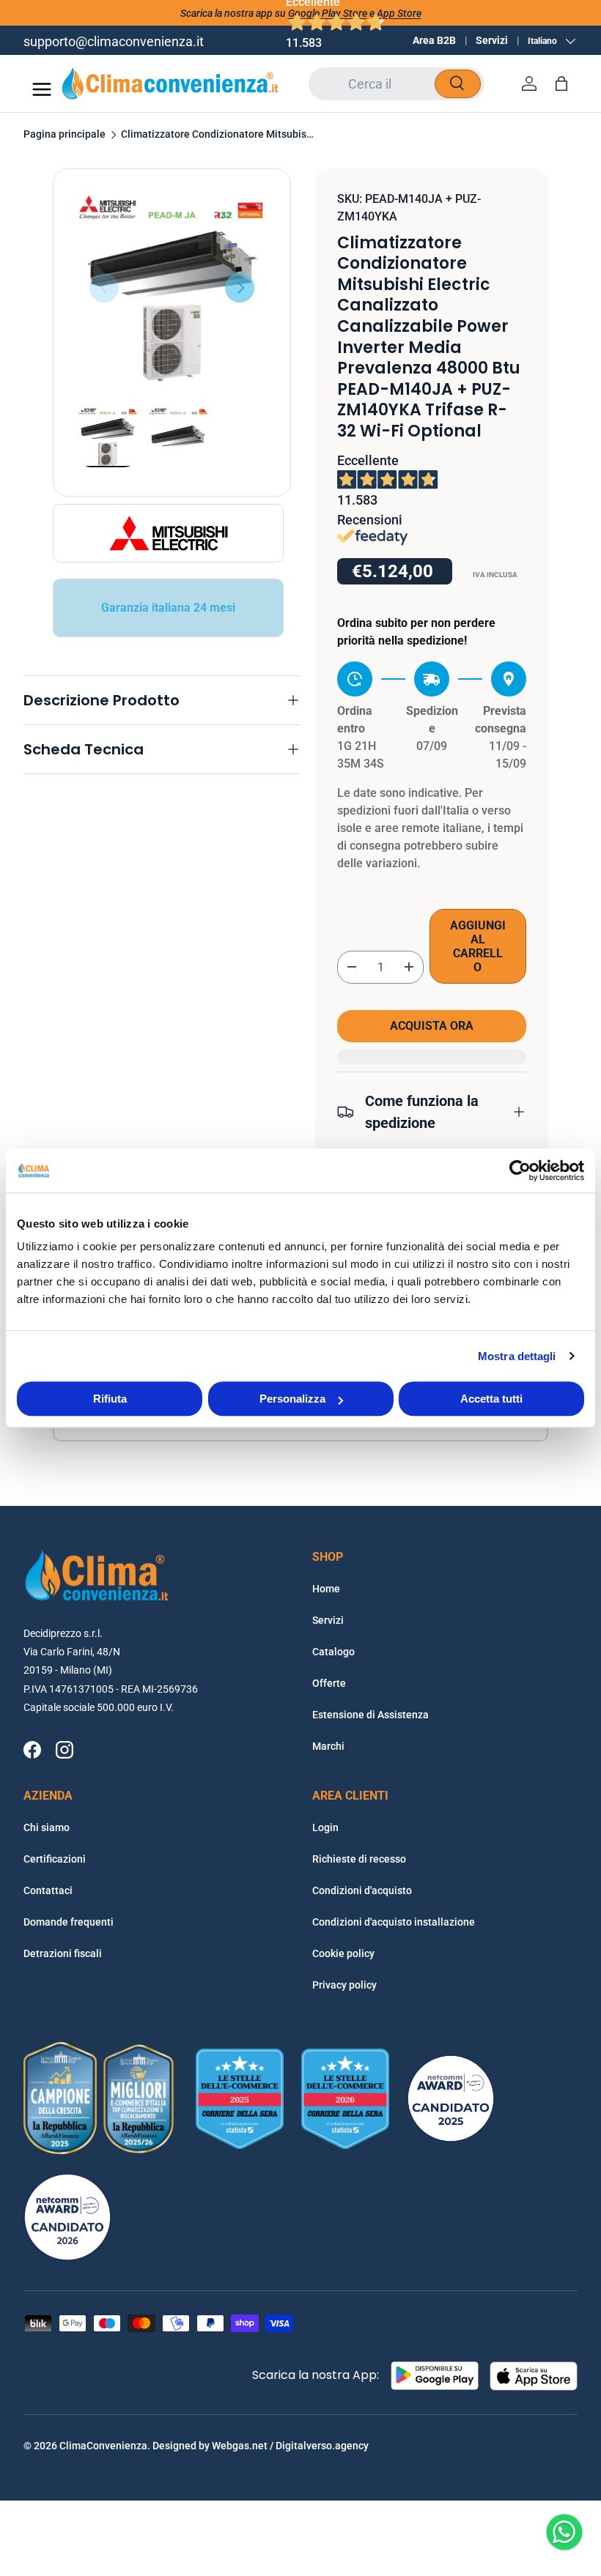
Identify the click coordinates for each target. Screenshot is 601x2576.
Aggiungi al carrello (478, 946)
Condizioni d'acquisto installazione (394, 1922)
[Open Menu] (42, 89)
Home (326, 1589)
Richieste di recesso (359, 1859)
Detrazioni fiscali (63, 1953)
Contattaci (48, 1890)
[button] (561, 83)
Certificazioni (55, 1859)
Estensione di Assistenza (370, 1715)
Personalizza (292, 1399)
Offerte (329, 1683)
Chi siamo (47, 1827)
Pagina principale (64, 135)
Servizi (492, 40)
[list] (172, 287)
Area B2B (434, 40)
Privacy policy (344, 1985)
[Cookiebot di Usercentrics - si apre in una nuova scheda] (520, 1170)
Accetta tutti (491, 1399)
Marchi (328, 1746)
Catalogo (333, 1652)
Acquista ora (432, 1026)
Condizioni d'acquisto (362, 1890)
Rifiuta (110, 1399)
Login (325, 1827)
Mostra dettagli (517, 1356)
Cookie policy (343, 1953)
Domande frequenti (69, 1922)
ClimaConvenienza (103, 2446)
